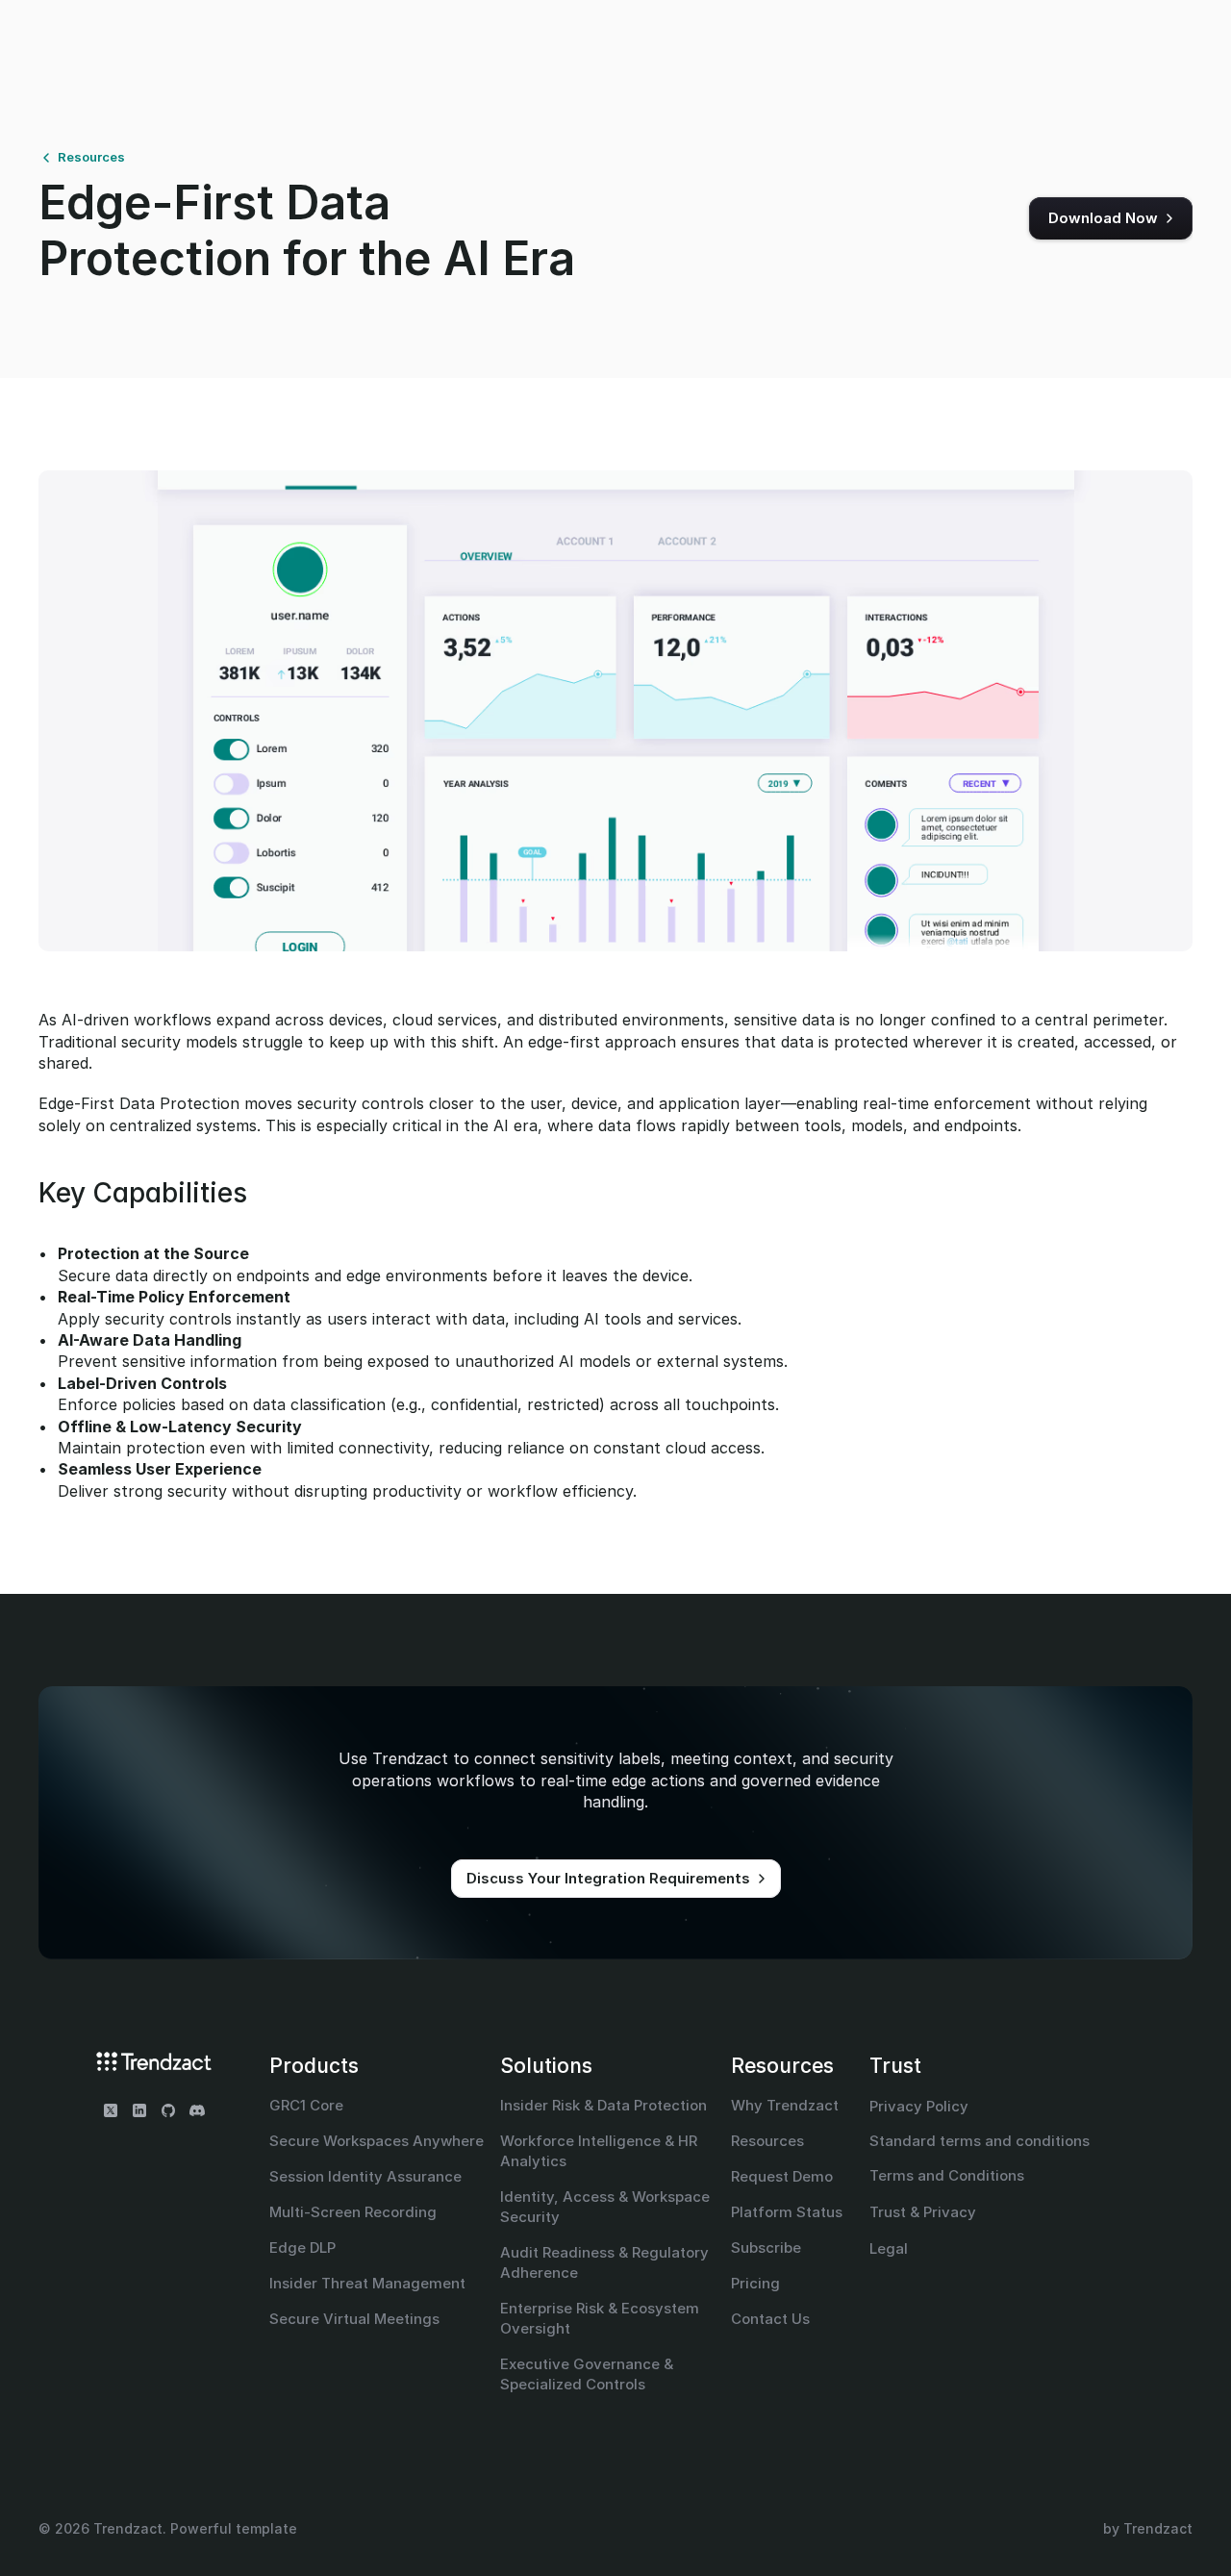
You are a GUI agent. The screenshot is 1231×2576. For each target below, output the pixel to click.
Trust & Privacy (923, 2212)
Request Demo (782, 2176)
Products (314, 2066)
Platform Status (787, 2212)
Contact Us (770, 2319)
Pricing (755, 2283)
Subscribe (766, 2248)
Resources (782, 2066)
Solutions (546, 2066)
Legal (889, 2248)
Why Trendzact (785, 2105)
